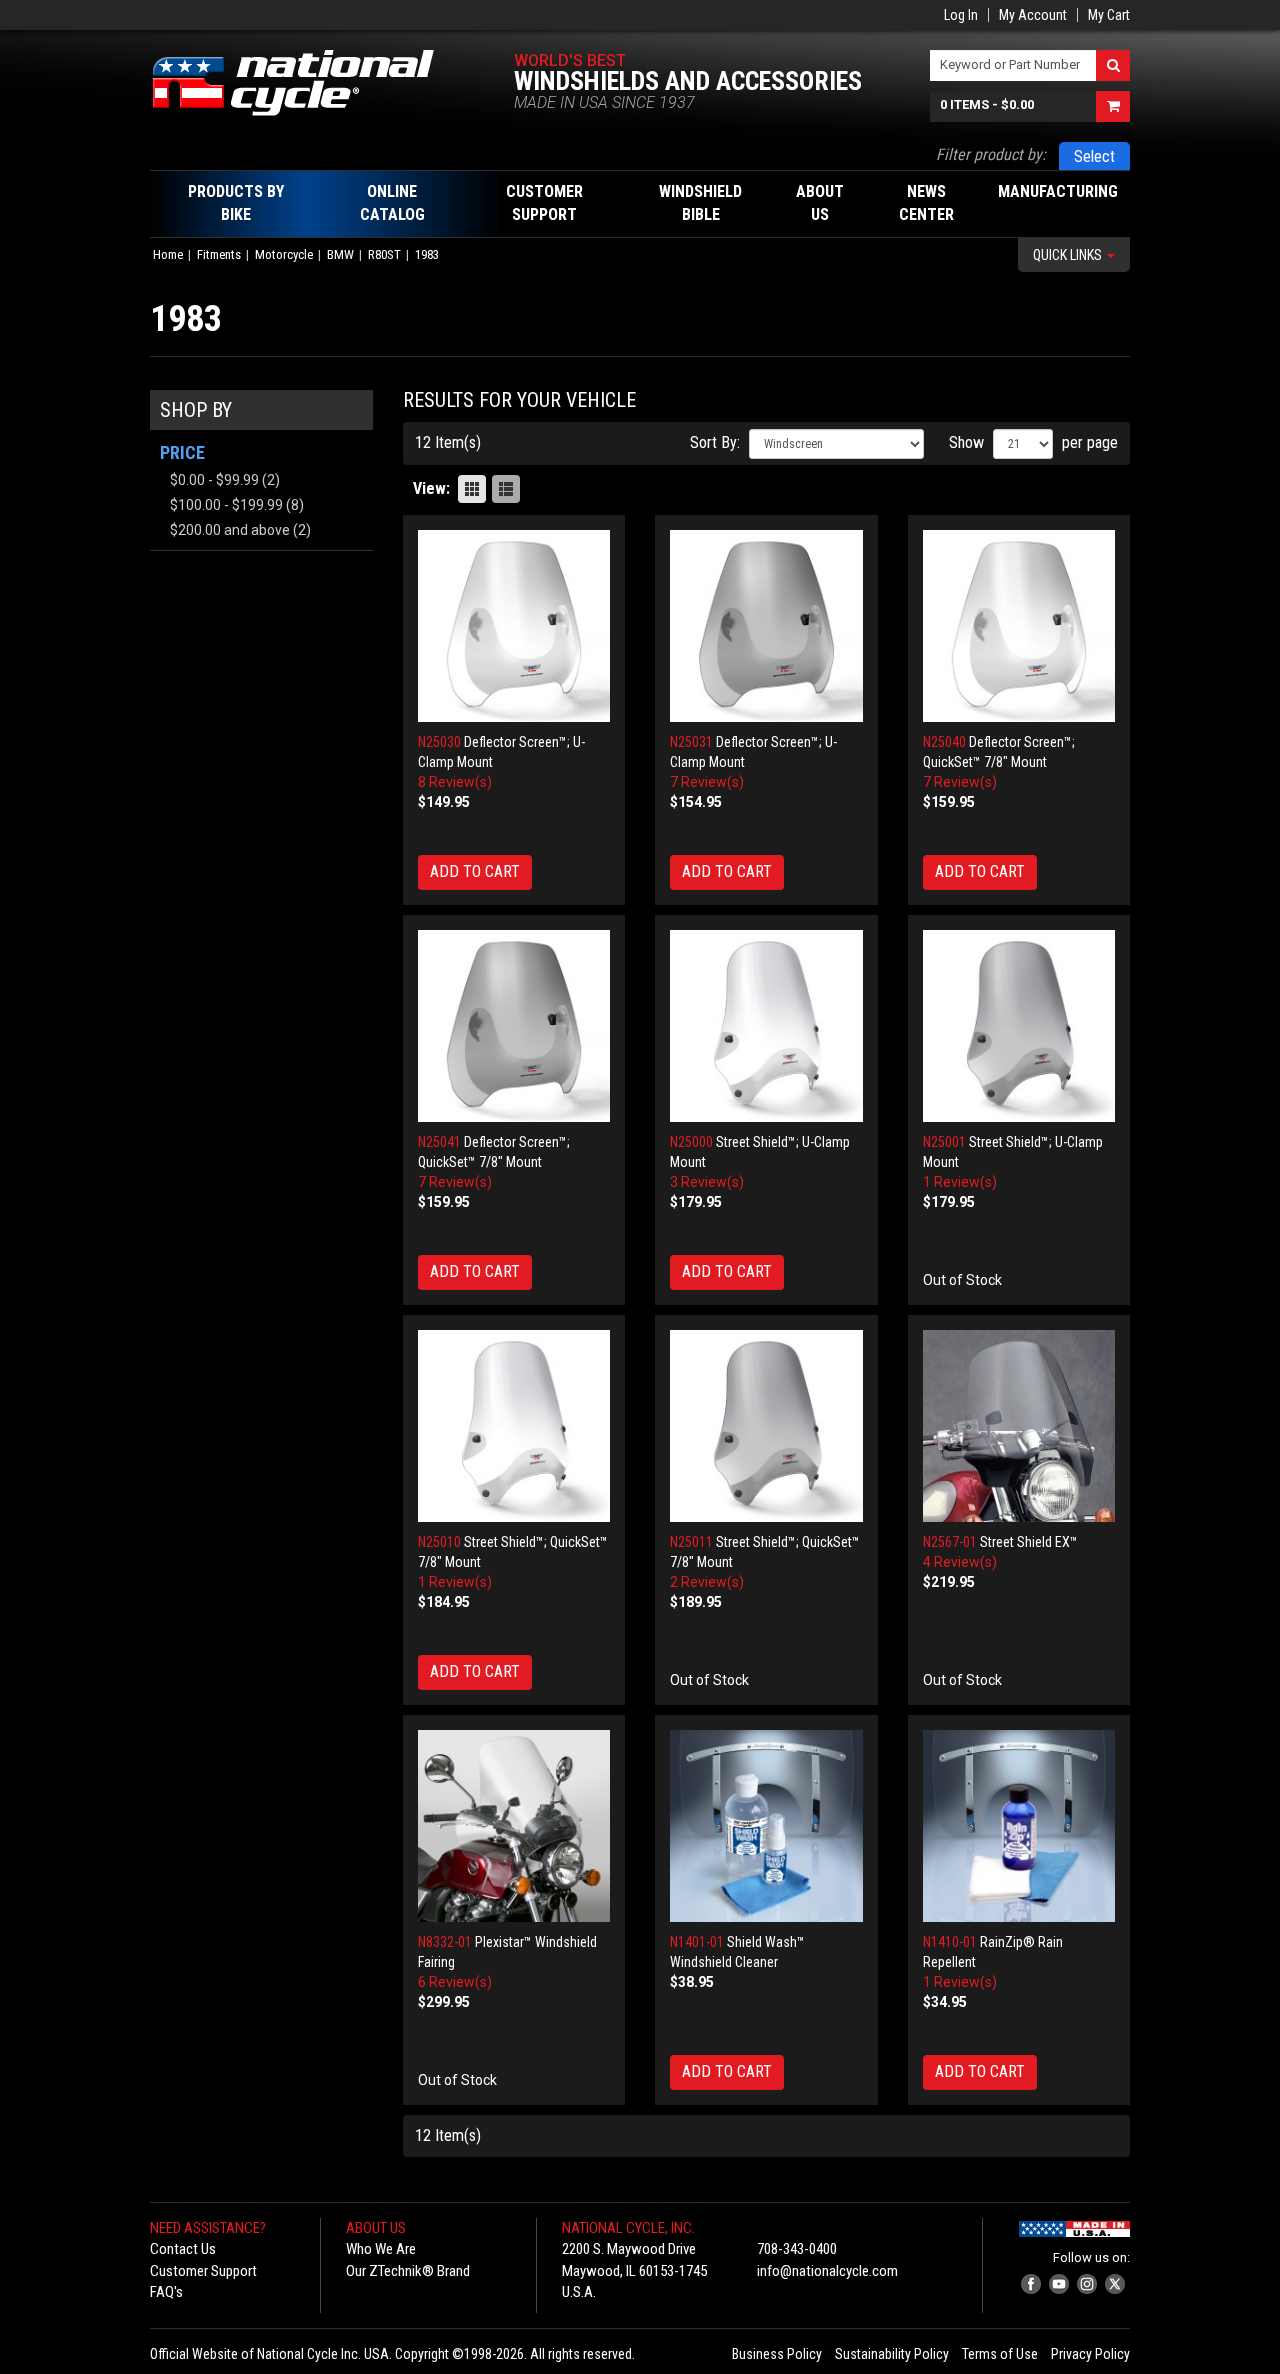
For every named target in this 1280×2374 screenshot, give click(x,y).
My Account (1033, 15)
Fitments (219, 254)
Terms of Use (1000, 2354)
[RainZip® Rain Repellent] (1019, 1826)
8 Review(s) (455, 782)
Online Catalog (392, 203)
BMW (340, 254)
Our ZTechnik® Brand (408, 2271)
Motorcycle (284, 254)
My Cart (1109, 15)
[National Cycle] (303, 83)
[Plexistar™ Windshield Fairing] (514, 1826)
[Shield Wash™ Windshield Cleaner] (766, 1826)
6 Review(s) (455, 1982)
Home (168, 254)
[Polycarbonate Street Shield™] (766, 1026)
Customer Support (203, 2271)
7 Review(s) (707, 782)
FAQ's (166, 2292)
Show (966, 442)
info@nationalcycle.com (827, 2271)
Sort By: (715, 442)
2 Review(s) (707, 1582)
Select (1094, 156)
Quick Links (1069, 255)
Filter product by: (991, 154)
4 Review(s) (960, 1562)
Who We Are (381, 2249)
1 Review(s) (960, 1182)
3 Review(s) (707, 1182)
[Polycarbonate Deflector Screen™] (514, 626)
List (506, 489)
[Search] (1113, 65)
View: (431, 488)
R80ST (384, 254)
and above (230, 530)
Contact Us (183, 2249)
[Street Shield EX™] (1019, 1426)
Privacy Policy (1090, 2354)
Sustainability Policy (892, 2354)
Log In (961, 15)
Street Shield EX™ (1029, 1542)
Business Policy (777, 2354)
